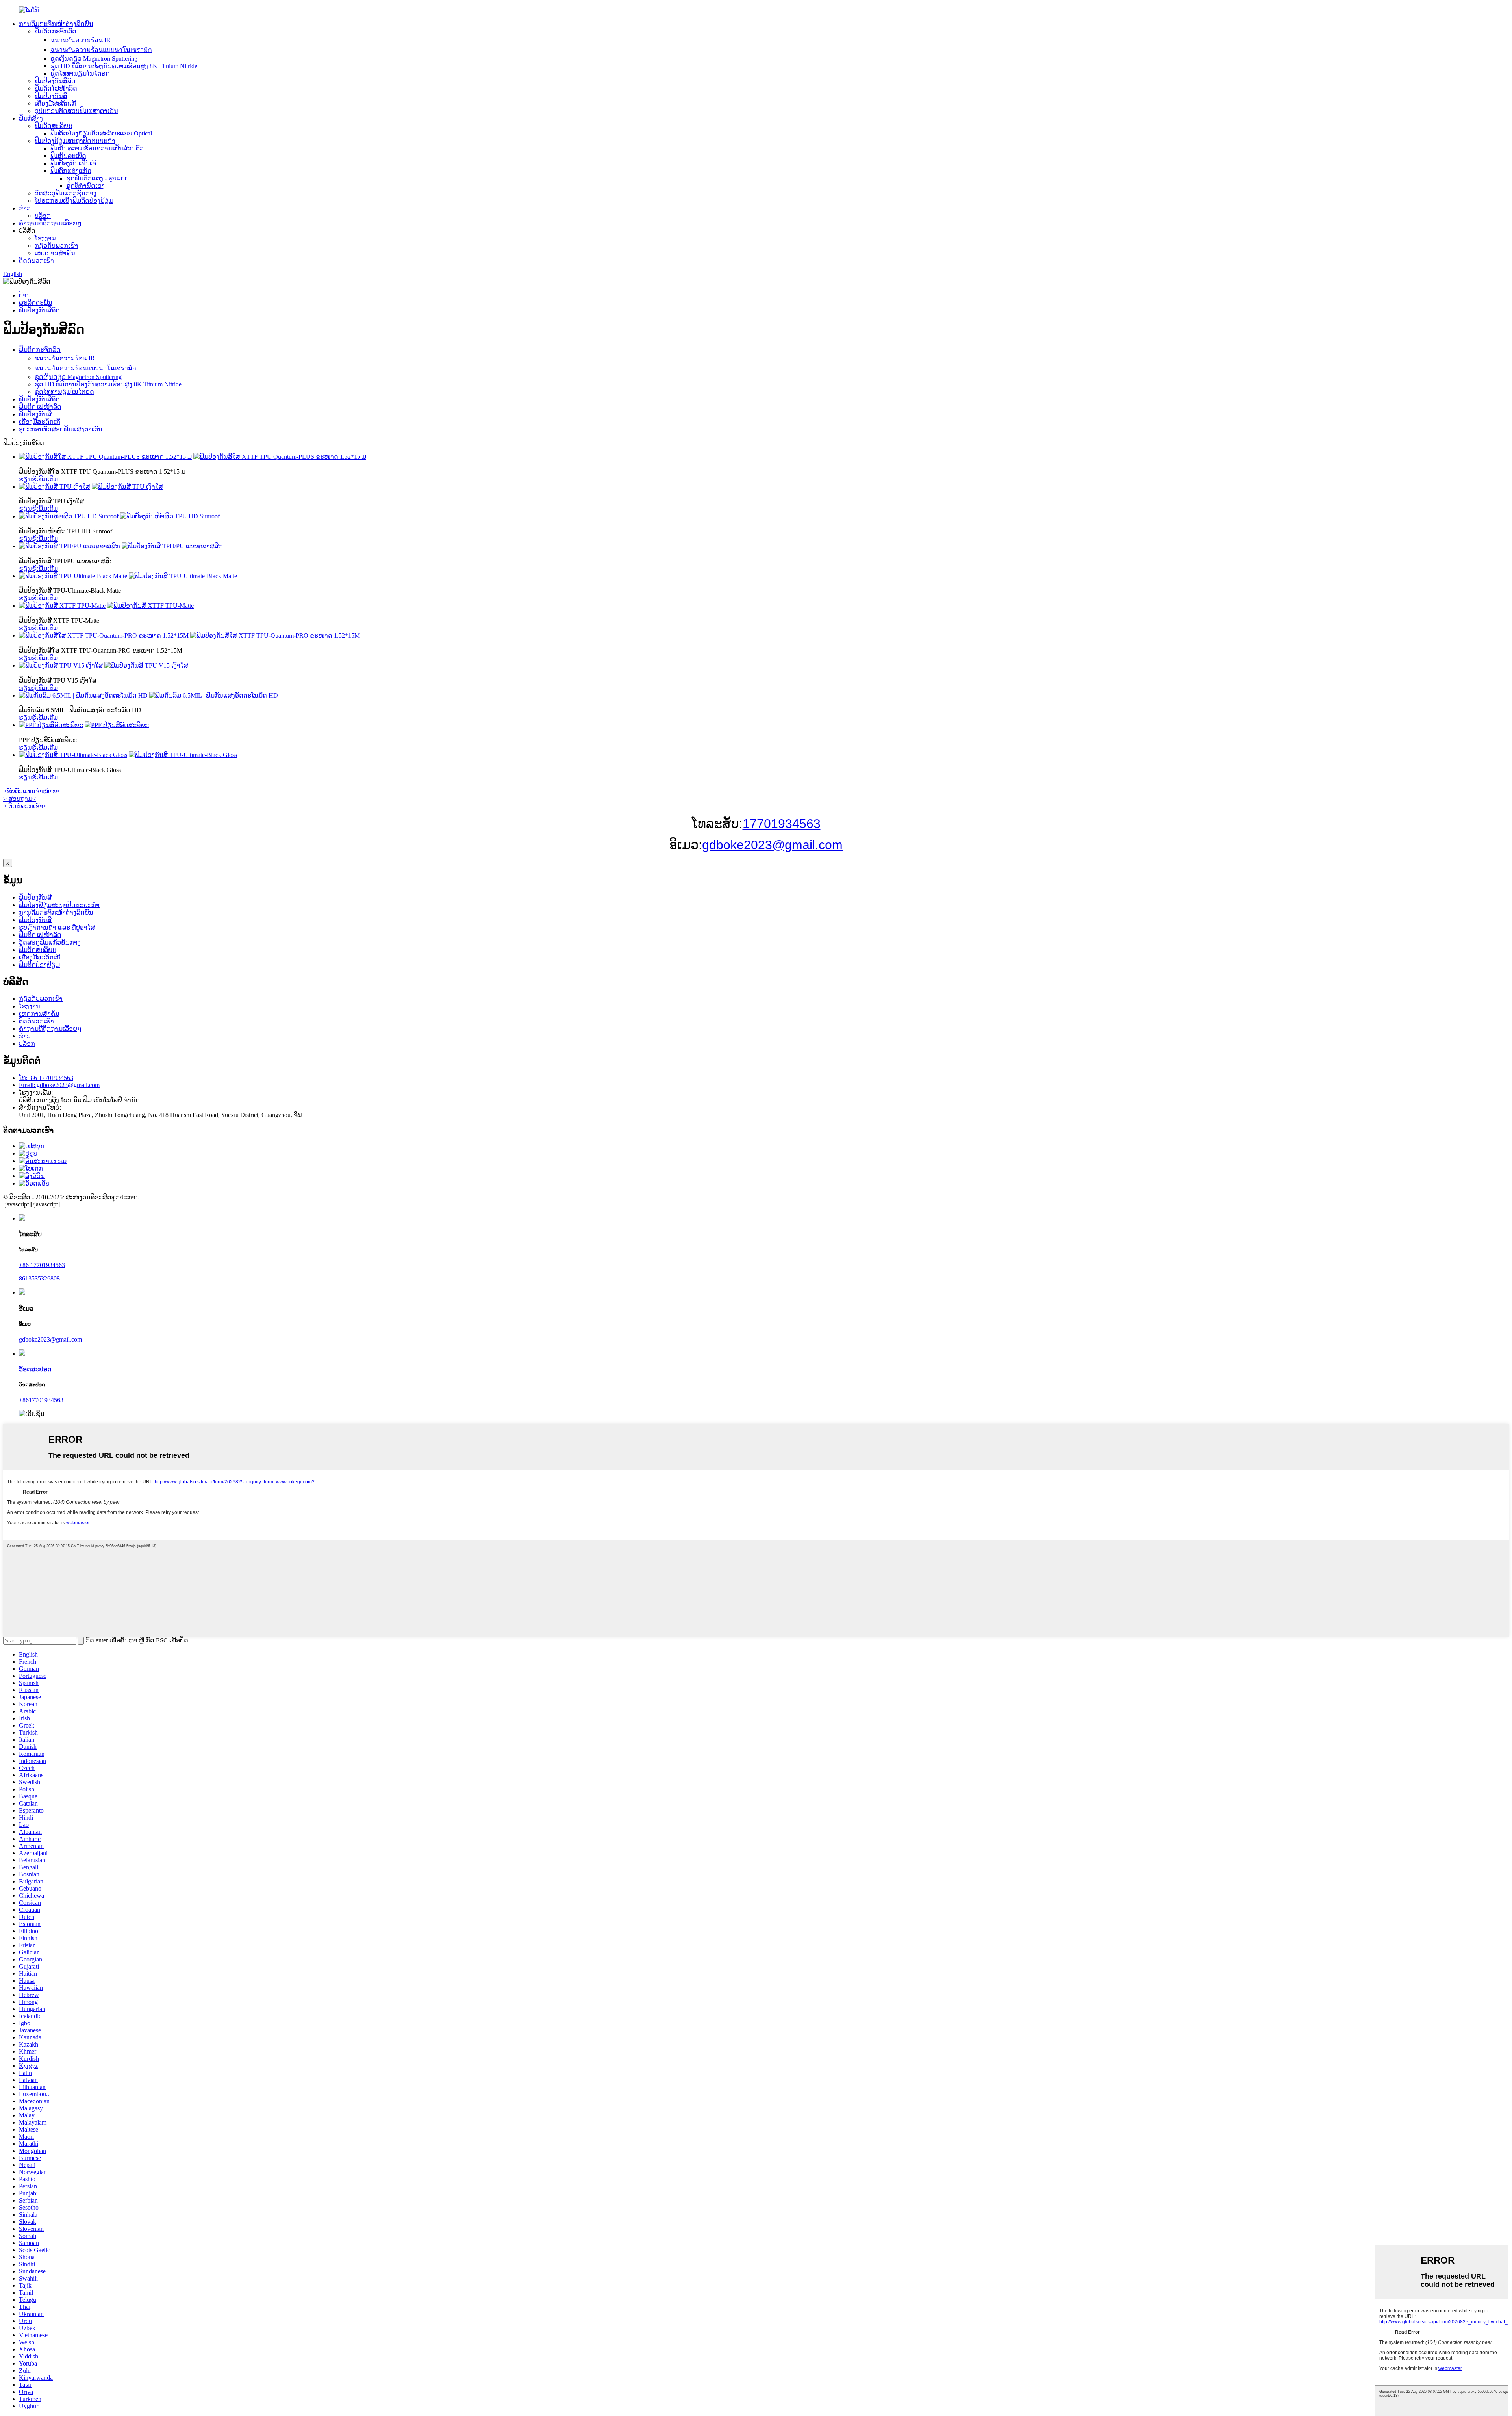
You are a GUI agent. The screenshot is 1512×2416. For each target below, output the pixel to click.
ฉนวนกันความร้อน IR (81, 40)
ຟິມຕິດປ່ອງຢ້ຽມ (39, 965)
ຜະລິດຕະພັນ (36, 303)
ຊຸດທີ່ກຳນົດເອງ (85, 186)
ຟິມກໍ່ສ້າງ (31, 118)
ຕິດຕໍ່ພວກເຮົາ (36, 261)
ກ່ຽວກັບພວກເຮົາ (57, 246)
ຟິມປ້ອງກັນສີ (51, 96)
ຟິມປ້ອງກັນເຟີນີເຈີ (73, 163)
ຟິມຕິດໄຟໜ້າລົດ (56, 88)
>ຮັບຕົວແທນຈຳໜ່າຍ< (32, 791)
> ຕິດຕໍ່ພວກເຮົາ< (25, 806)
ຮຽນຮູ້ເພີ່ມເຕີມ (38, 479)
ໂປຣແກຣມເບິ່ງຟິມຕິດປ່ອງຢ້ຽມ (74, 201)
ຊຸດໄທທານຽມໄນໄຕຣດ (80, 73)
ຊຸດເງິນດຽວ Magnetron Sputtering (94, 58)
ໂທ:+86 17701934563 (46, 1078)
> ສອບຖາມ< (19, 799)
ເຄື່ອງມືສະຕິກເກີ (55, 103)
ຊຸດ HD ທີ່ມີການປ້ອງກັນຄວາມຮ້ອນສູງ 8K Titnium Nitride (124, 66)
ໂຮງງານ (45, 238)
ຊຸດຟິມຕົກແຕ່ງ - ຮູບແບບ (97, 178)
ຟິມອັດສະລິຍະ (53, 126)
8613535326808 (39, 1278)
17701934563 (782, 824)
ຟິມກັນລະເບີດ (68, 156)
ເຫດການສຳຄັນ (55, 253)
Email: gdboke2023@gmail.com (59, 1085)
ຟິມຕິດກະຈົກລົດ (56, 31)
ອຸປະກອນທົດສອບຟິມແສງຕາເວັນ (76, 111)
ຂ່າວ (25, 208)
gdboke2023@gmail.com (772, 845)
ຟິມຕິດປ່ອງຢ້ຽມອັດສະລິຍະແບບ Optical (101, 133)
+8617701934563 (41, 1400)
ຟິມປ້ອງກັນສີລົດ (55, 81)
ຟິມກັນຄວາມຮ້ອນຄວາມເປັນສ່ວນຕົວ (97, 148)
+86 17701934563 (42, 1265)
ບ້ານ (25, 295)
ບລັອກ (43, 216)
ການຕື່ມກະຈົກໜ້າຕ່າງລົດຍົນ (56, 24)
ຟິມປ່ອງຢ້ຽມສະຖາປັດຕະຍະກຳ (75, 141)
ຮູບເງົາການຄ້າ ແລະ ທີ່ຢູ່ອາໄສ (57, 927)
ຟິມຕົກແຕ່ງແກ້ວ (71, 171)
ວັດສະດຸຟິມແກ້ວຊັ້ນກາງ (66, 193)
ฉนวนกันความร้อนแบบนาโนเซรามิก (101, 50)
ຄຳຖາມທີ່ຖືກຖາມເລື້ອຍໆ (50, 223)
